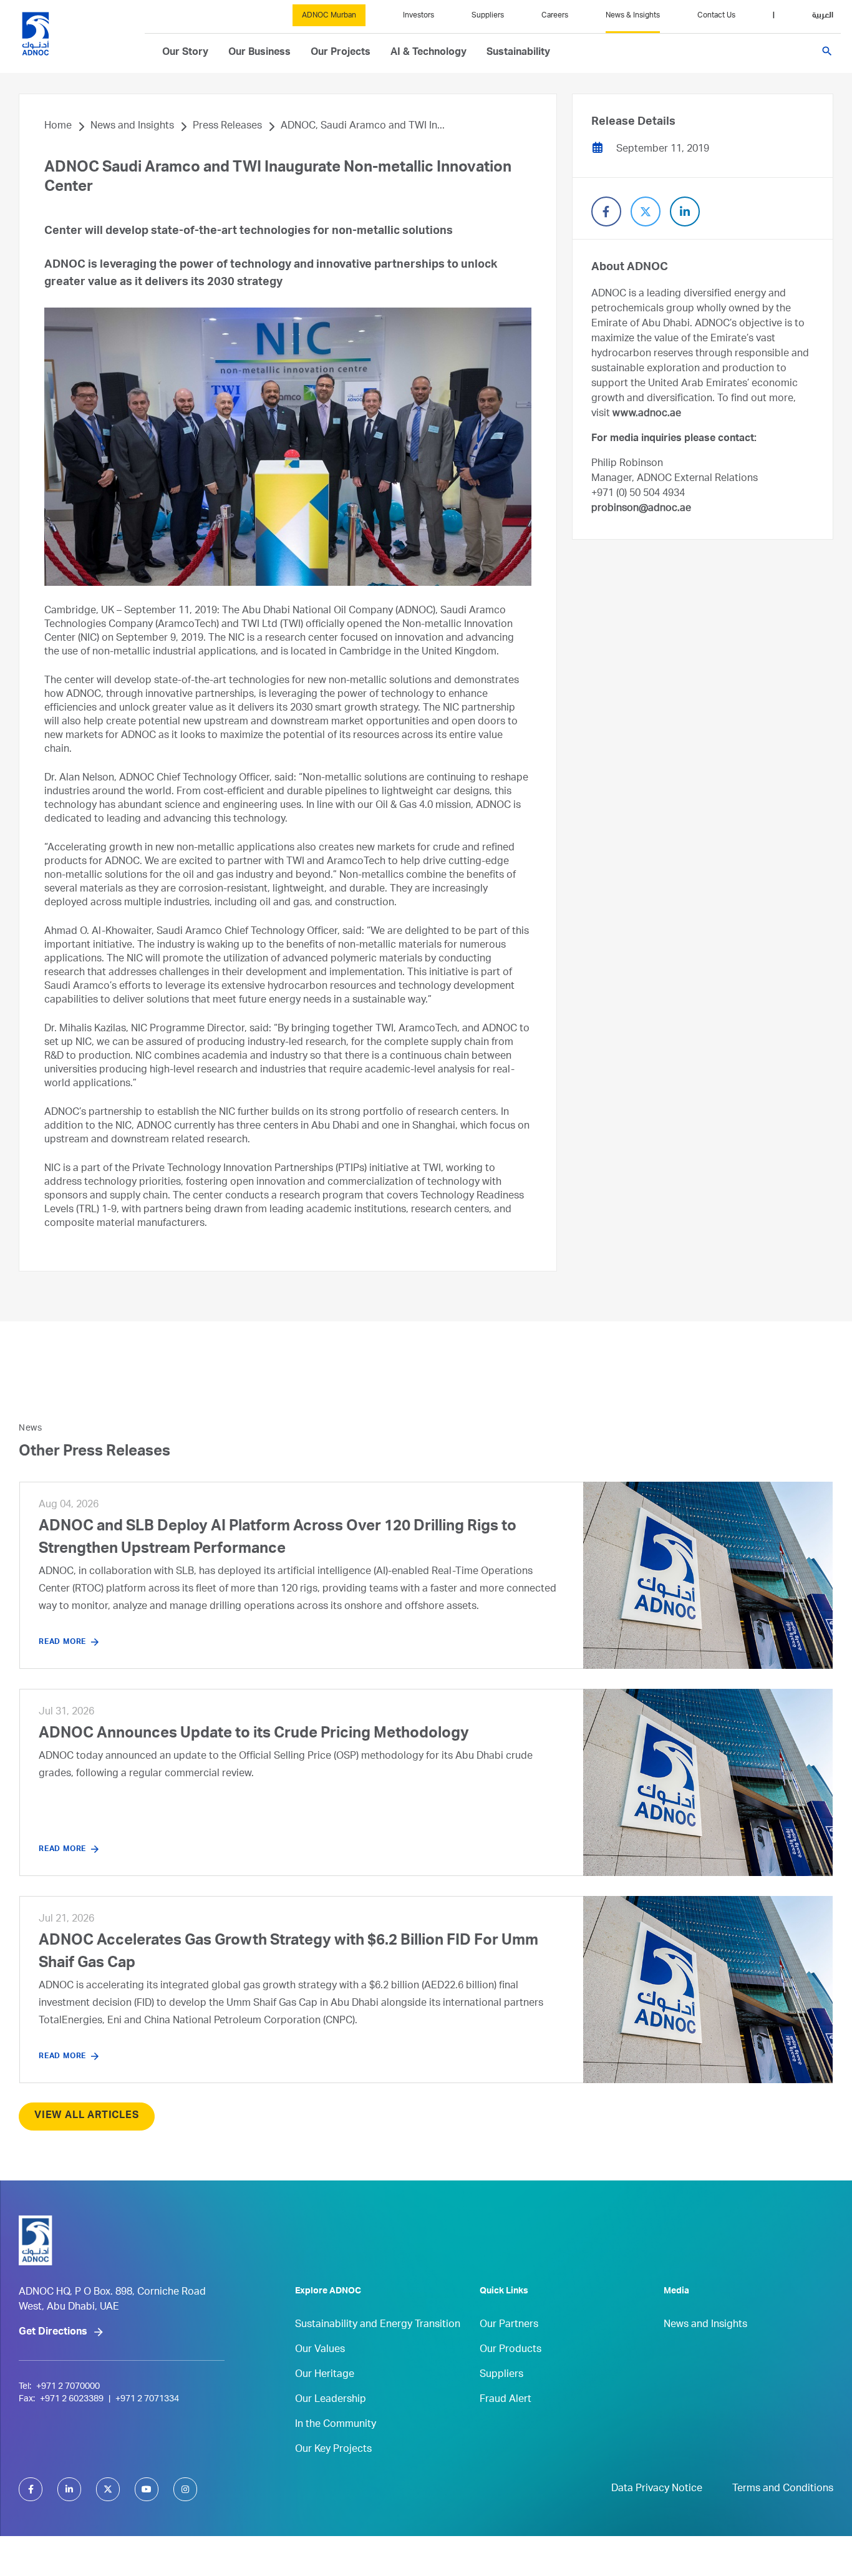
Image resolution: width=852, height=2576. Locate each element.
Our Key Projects (333, 2450)
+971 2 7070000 (68, 2387)
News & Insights (633, 16)
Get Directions (53, 2333)
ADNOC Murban (329, 16)
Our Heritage (325, 2375)
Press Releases (227, 127)
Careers (555, 16)
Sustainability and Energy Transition (378, 2325)
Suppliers (488, 16)
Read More (62, 1642)
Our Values (320, 2350)
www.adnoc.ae (647, 414)
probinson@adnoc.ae (641, 509)
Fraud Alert (506, 2400)
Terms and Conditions (783, 2489)
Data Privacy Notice (657, 2489)
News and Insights (132, 127)
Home (58, 127)
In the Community (336, 2425)
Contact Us (716, 16)
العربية (823, 16)
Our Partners (509, 2325)
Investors (419, 16)
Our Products (511, 2350)
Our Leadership (331, 2400)
